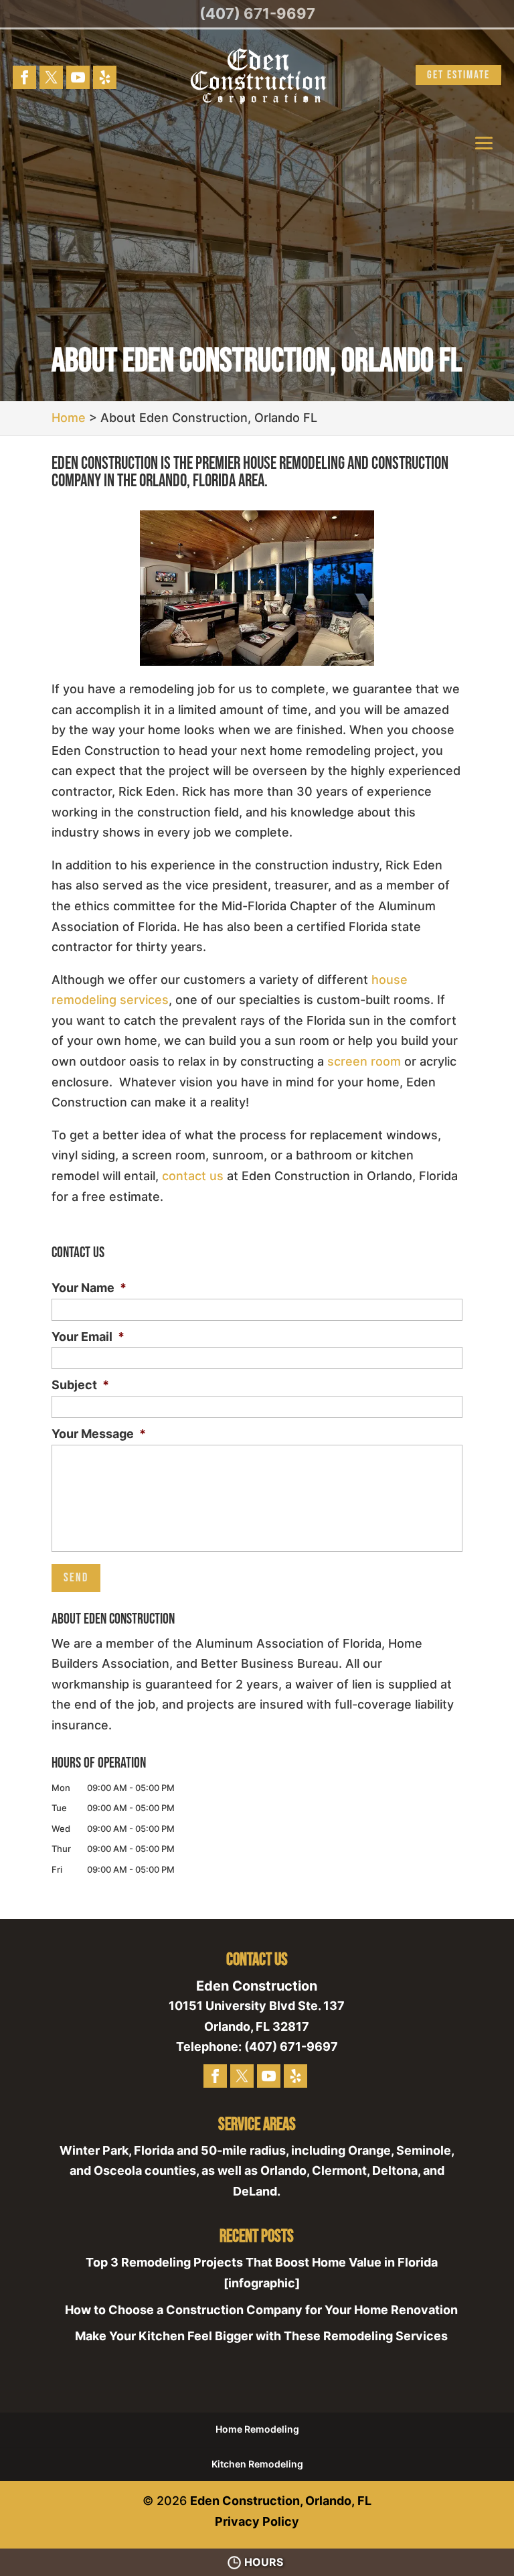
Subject (80, 1385)
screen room (364, 1061)
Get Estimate (458, 75)
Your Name (89, 1288)
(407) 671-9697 (257, 13)
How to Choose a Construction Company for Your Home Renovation (261, 2310)
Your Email (88, 1337)
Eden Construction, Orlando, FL (281, 2501)
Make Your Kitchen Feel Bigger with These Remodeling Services (261, 2336)
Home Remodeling (257, 2429)
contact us (193, 1176)
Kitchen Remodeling (257, 2464)
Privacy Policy (257, 2521)
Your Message (99, 1434)
